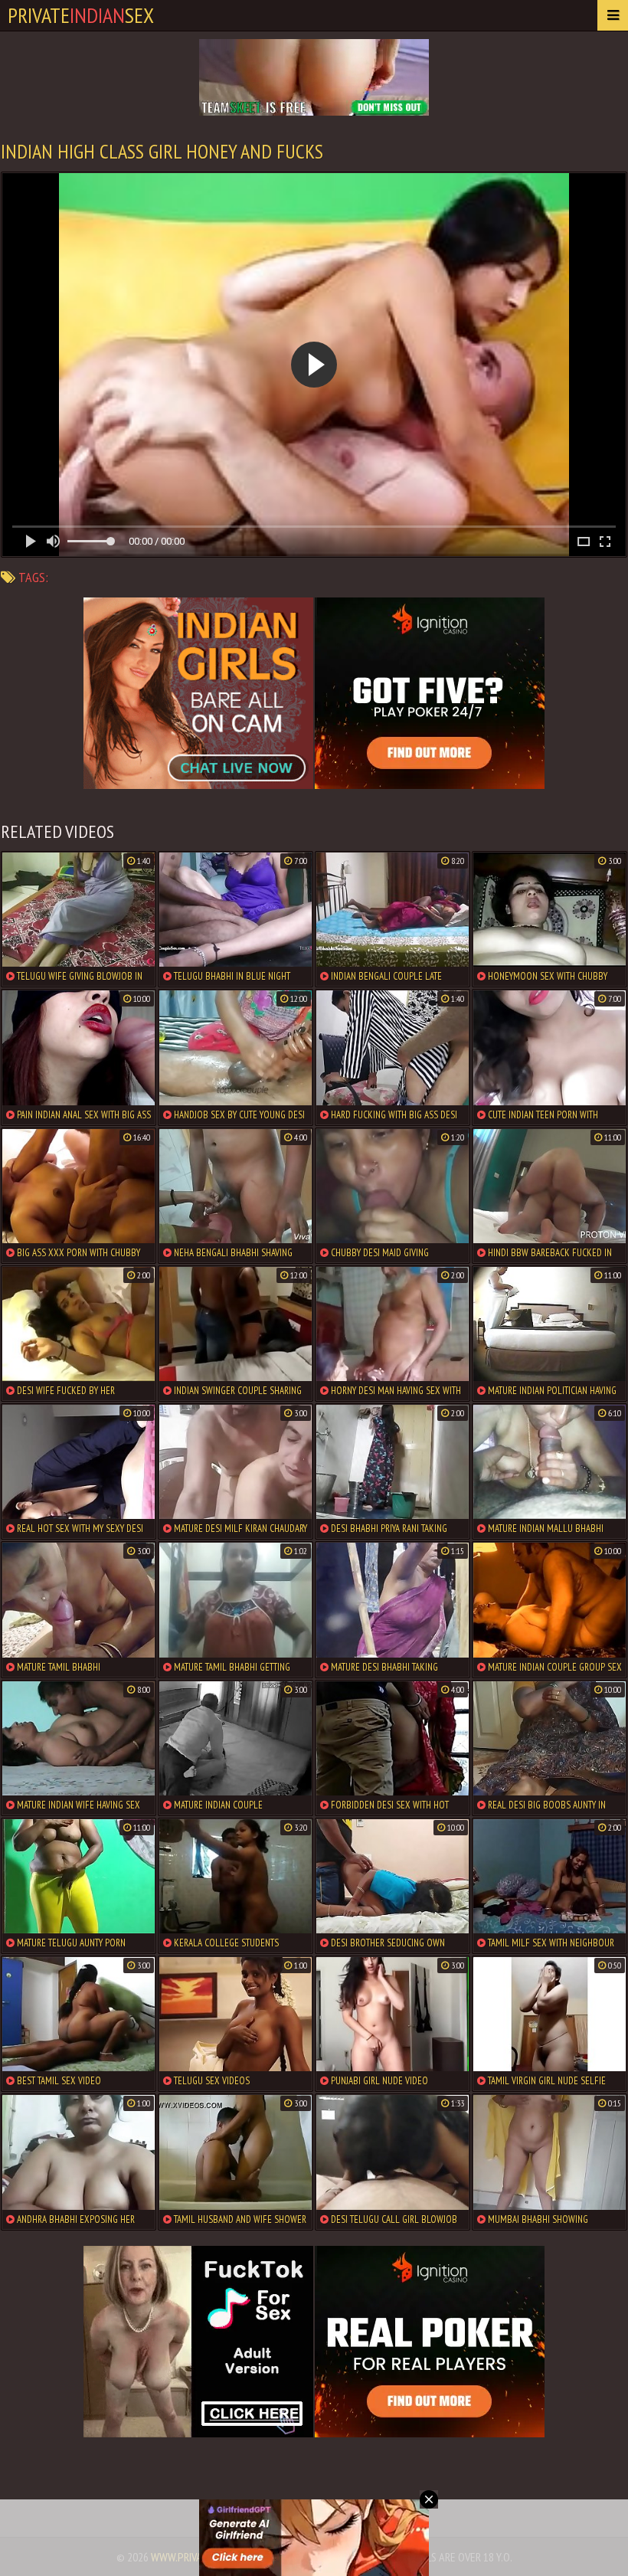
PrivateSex (81, 15)
